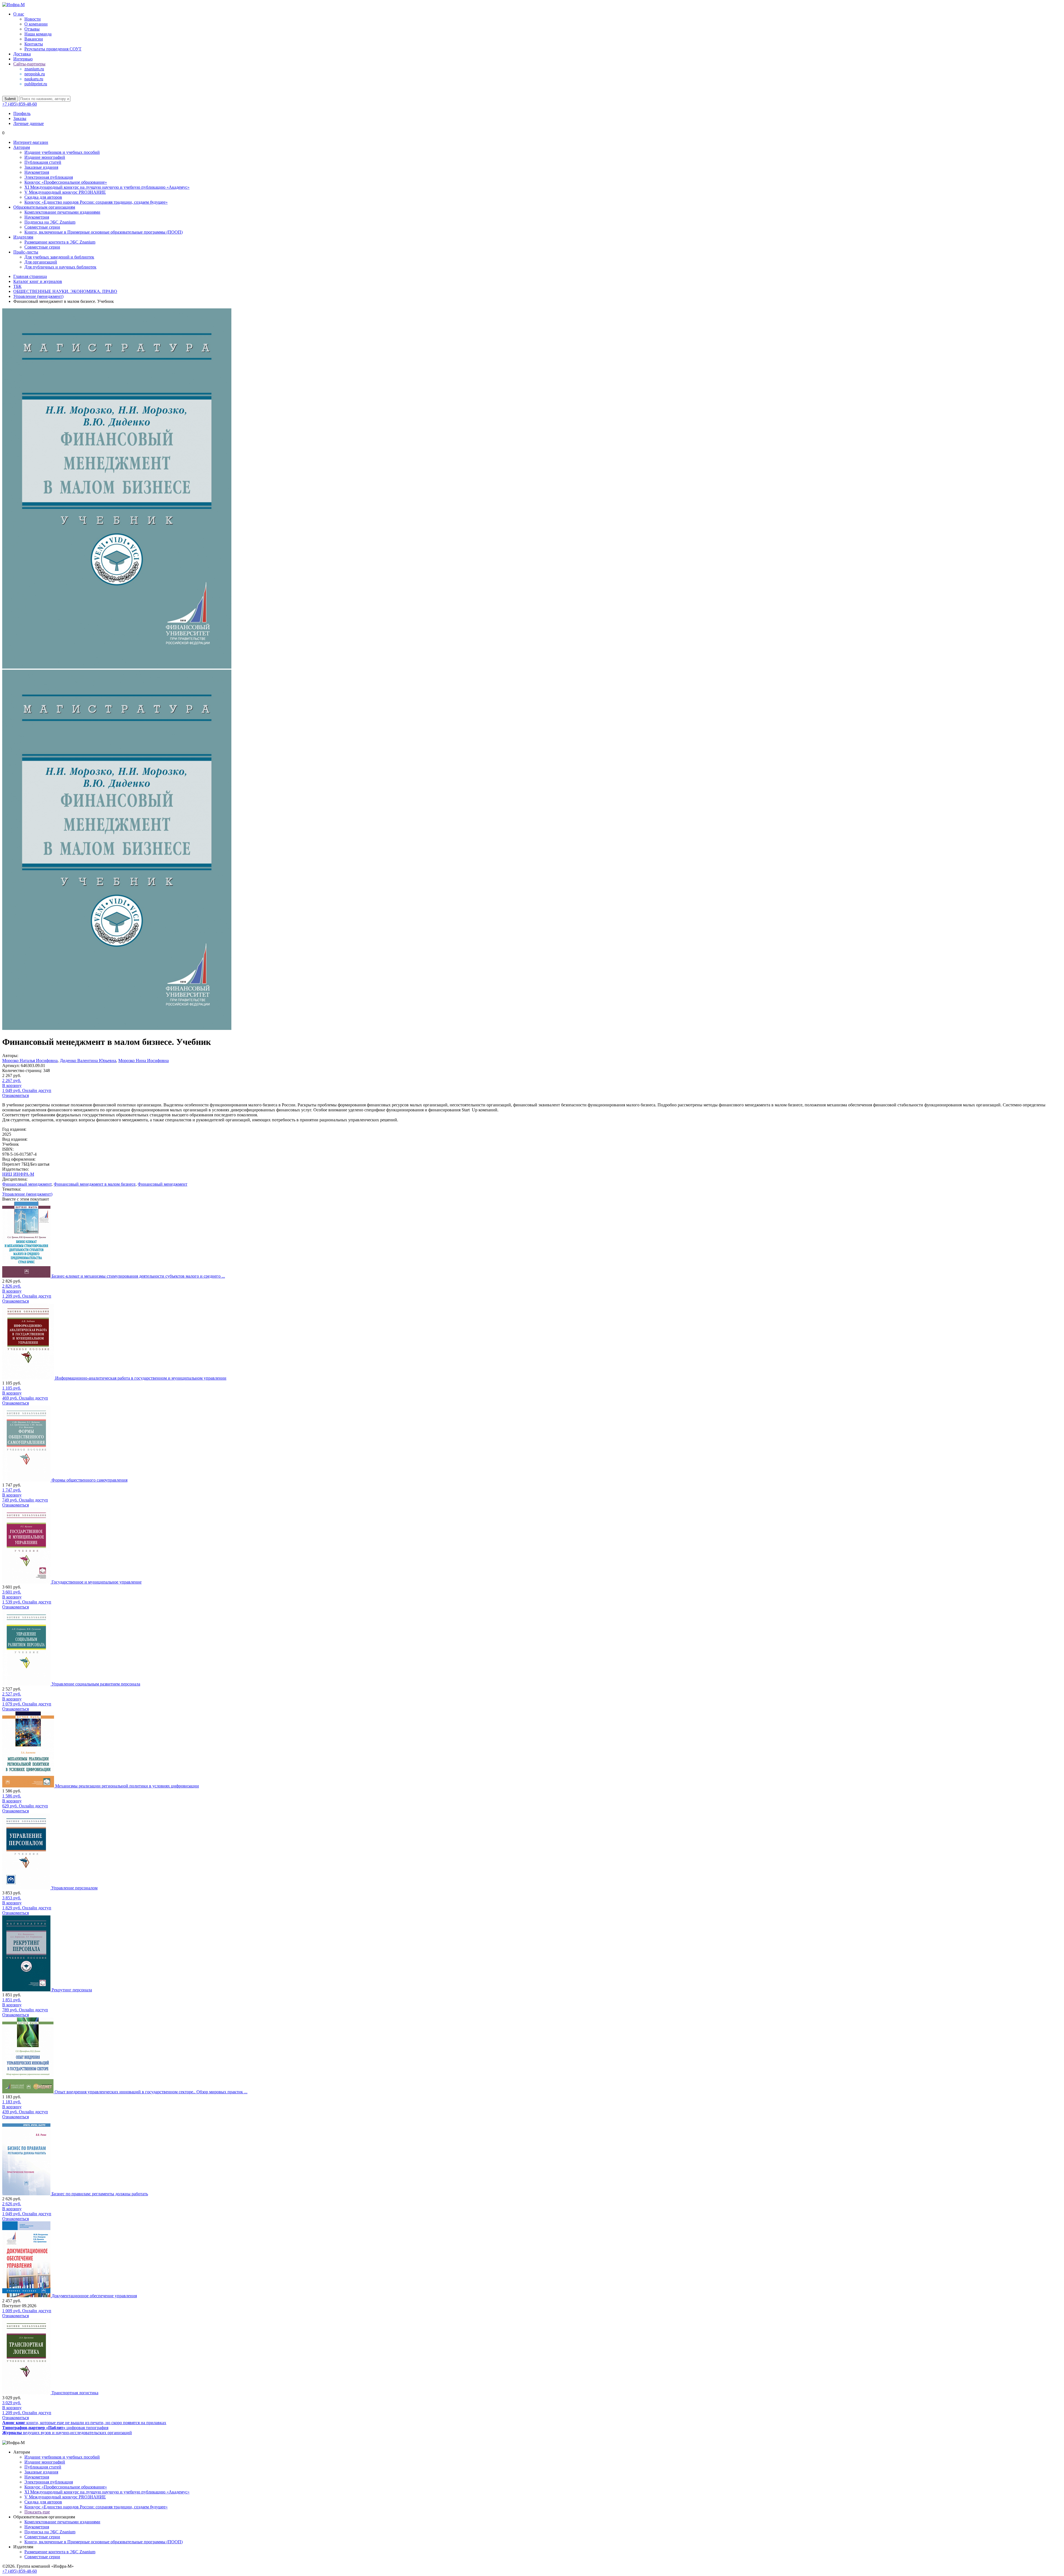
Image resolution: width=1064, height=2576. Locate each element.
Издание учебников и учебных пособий (62, 152)
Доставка (22, 54)
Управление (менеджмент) (27, 1194)
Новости (33, 19)
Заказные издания (41, 167)
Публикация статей (43, 162)
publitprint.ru (36, 84)
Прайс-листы (26, 252)
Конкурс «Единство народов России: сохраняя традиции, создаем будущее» (96, 202)
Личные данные (29, 123)
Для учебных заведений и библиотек (59, 257)
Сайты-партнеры (29, 64)
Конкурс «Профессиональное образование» (66, 182)
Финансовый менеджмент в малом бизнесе (95, 1184)
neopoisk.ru (35, 74)
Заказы (20, 118)
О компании (36, 24)
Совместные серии (42, 227)
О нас (19, 14)
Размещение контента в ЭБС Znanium (60, 242)
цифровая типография (55, 2428)
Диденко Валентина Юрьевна (88, 1061)
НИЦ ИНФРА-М (18, 1174)
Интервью (23, 59)
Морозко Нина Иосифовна (144, 1061)
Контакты (34, 44)
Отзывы (32, 29)
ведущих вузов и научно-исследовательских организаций (67, 2433)
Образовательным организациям (44, 207)
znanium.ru (34, 69)
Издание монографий (45, 157)
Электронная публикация (49, 177)
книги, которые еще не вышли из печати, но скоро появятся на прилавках (84, 2423)
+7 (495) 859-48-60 (20, 104)
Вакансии (34, 39)
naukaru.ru (34, 79)
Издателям (23, 237)
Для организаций (41, 262)
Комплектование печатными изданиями (62, 212)
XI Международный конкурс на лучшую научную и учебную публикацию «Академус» (107, 187)
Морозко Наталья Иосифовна (30, 1061)
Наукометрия (37, 172)
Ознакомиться (16, 1095)
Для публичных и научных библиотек (60, 267)
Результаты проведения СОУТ (53, 49)
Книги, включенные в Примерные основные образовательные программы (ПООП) (103, 232)
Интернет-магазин (31, 142)
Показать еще (37, 2512)
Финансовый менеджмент (27, 1184)
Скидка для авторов (43, 197)
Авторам (22, 147)
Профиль (22, 113)
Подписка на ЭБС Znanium (50, 222)
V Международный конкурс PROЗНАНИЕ (65, 192)
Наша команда (38, 34)
